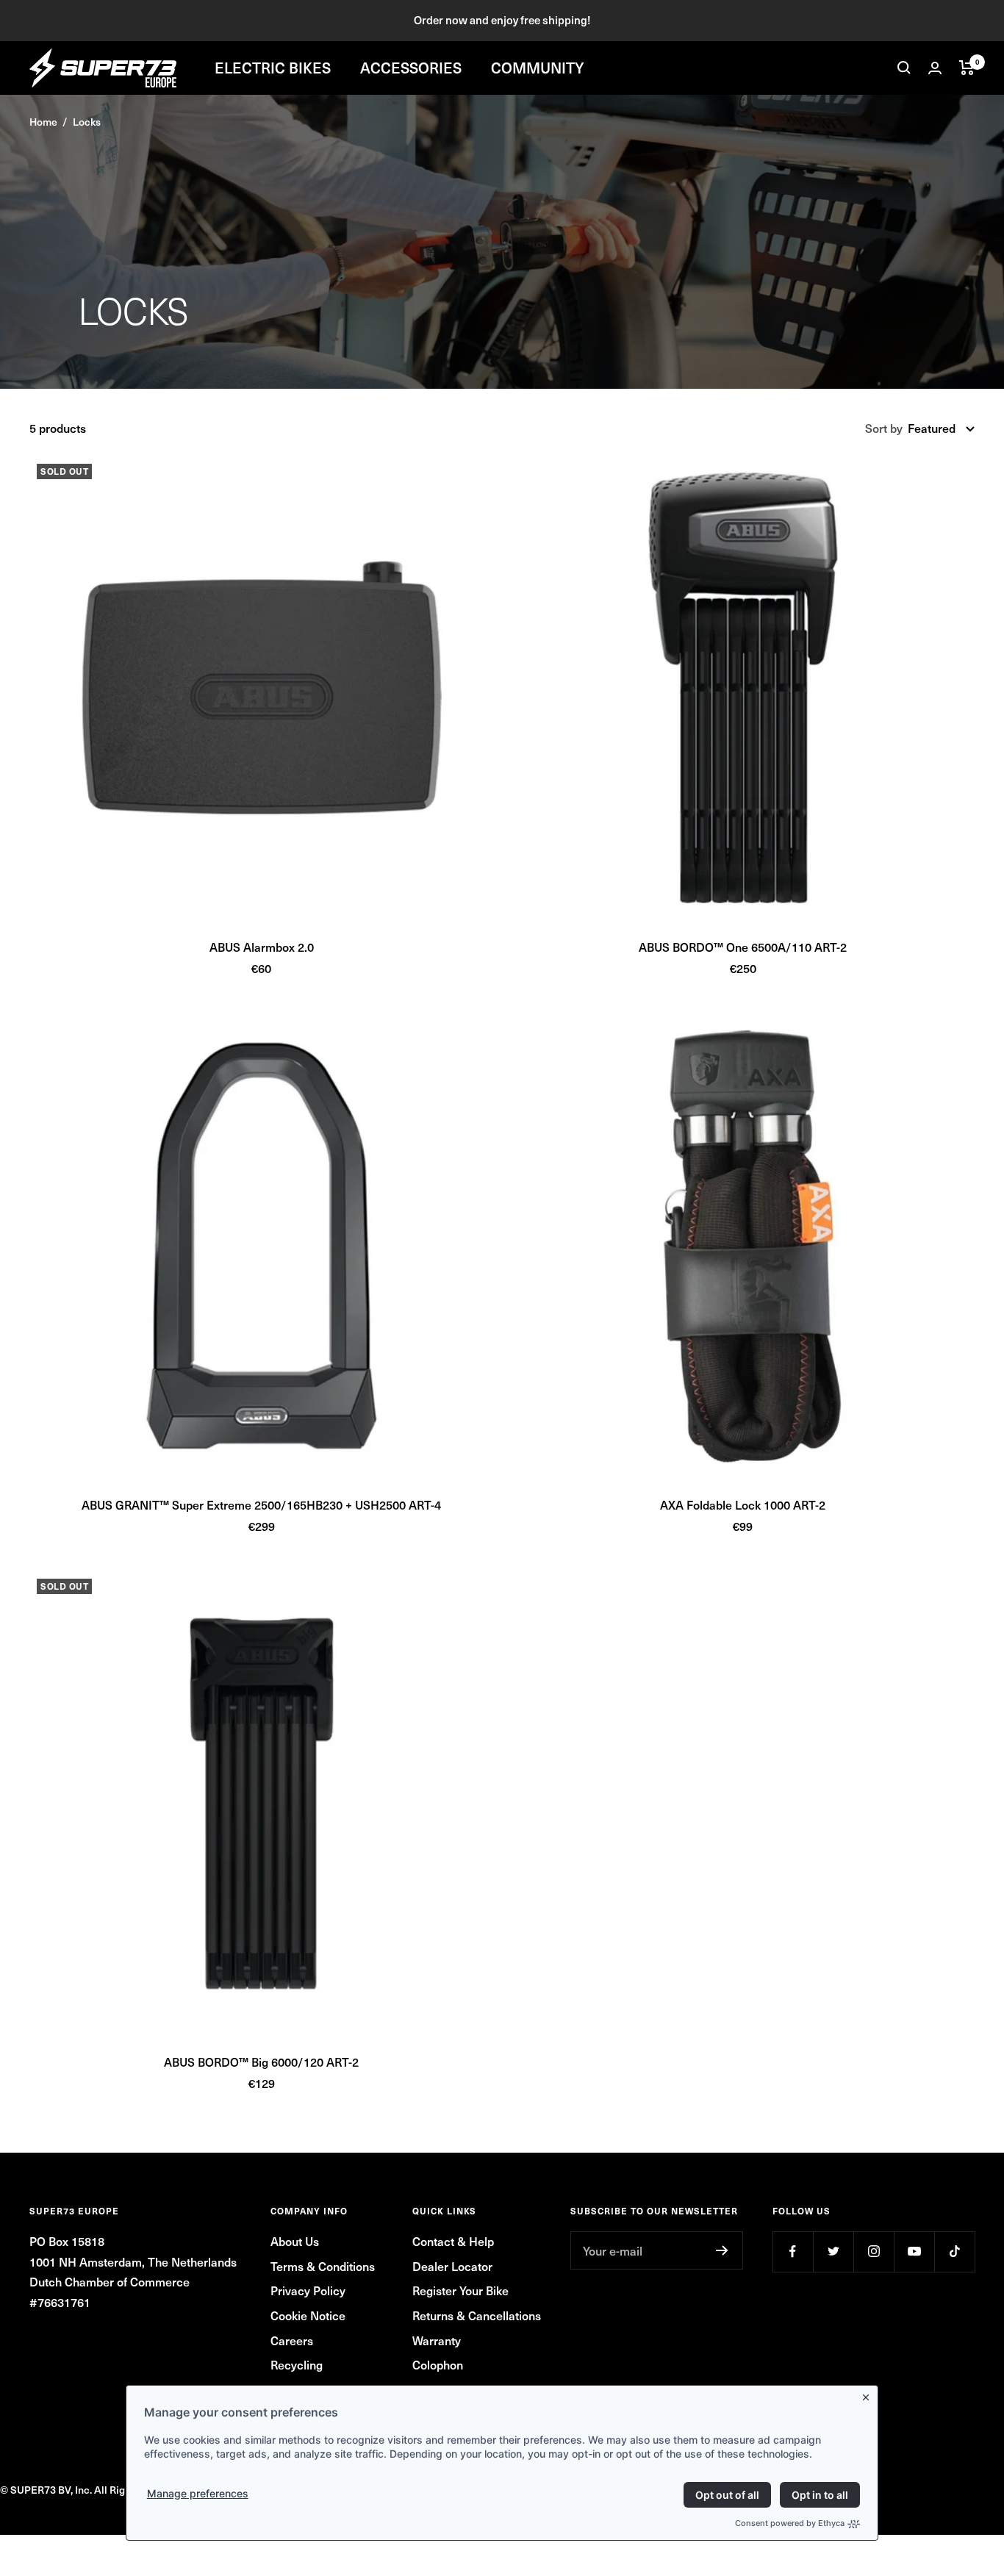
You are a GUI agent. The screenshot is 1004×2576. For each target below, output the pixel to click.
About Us (295, 2241)
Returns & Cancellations (477, 2315)
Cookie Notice (308, 2315)
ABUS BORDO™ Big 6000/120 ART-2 (261, 2062)
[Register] (722, 2250)
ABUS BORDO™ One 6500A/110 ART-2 (743, 947)
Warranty (437, 2340)
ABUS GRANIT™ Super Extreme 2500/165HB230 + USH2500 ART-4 (261, 1504)
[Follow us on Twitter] (833, 2252)
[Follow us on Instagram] (874, 2252)
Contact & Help (453, 2241)
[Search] (904, 68)
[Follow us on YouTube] (914, 2252)
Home (43, 122)
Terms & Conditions (323, 2266)
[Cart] (967, 68)
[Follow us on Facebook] (793, 2252)
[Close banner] (869, 2394)
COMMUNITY (538, 68)
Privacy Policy (308, 2290)
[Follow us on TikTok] (954, 2252)
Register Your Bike (460, 2290)
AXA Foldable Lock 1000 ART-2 (743, 1504)
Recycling (297, 2364)
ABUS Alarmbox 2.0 (262, 947)
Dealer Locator (452, 2266)
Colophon (438, 2364)
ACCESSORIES (411, 68)
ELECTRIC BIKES (273, 68)
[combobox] (941, 428)
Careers (292, 2340)
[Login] (935, 68)
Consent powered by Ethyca (790, 2523)
